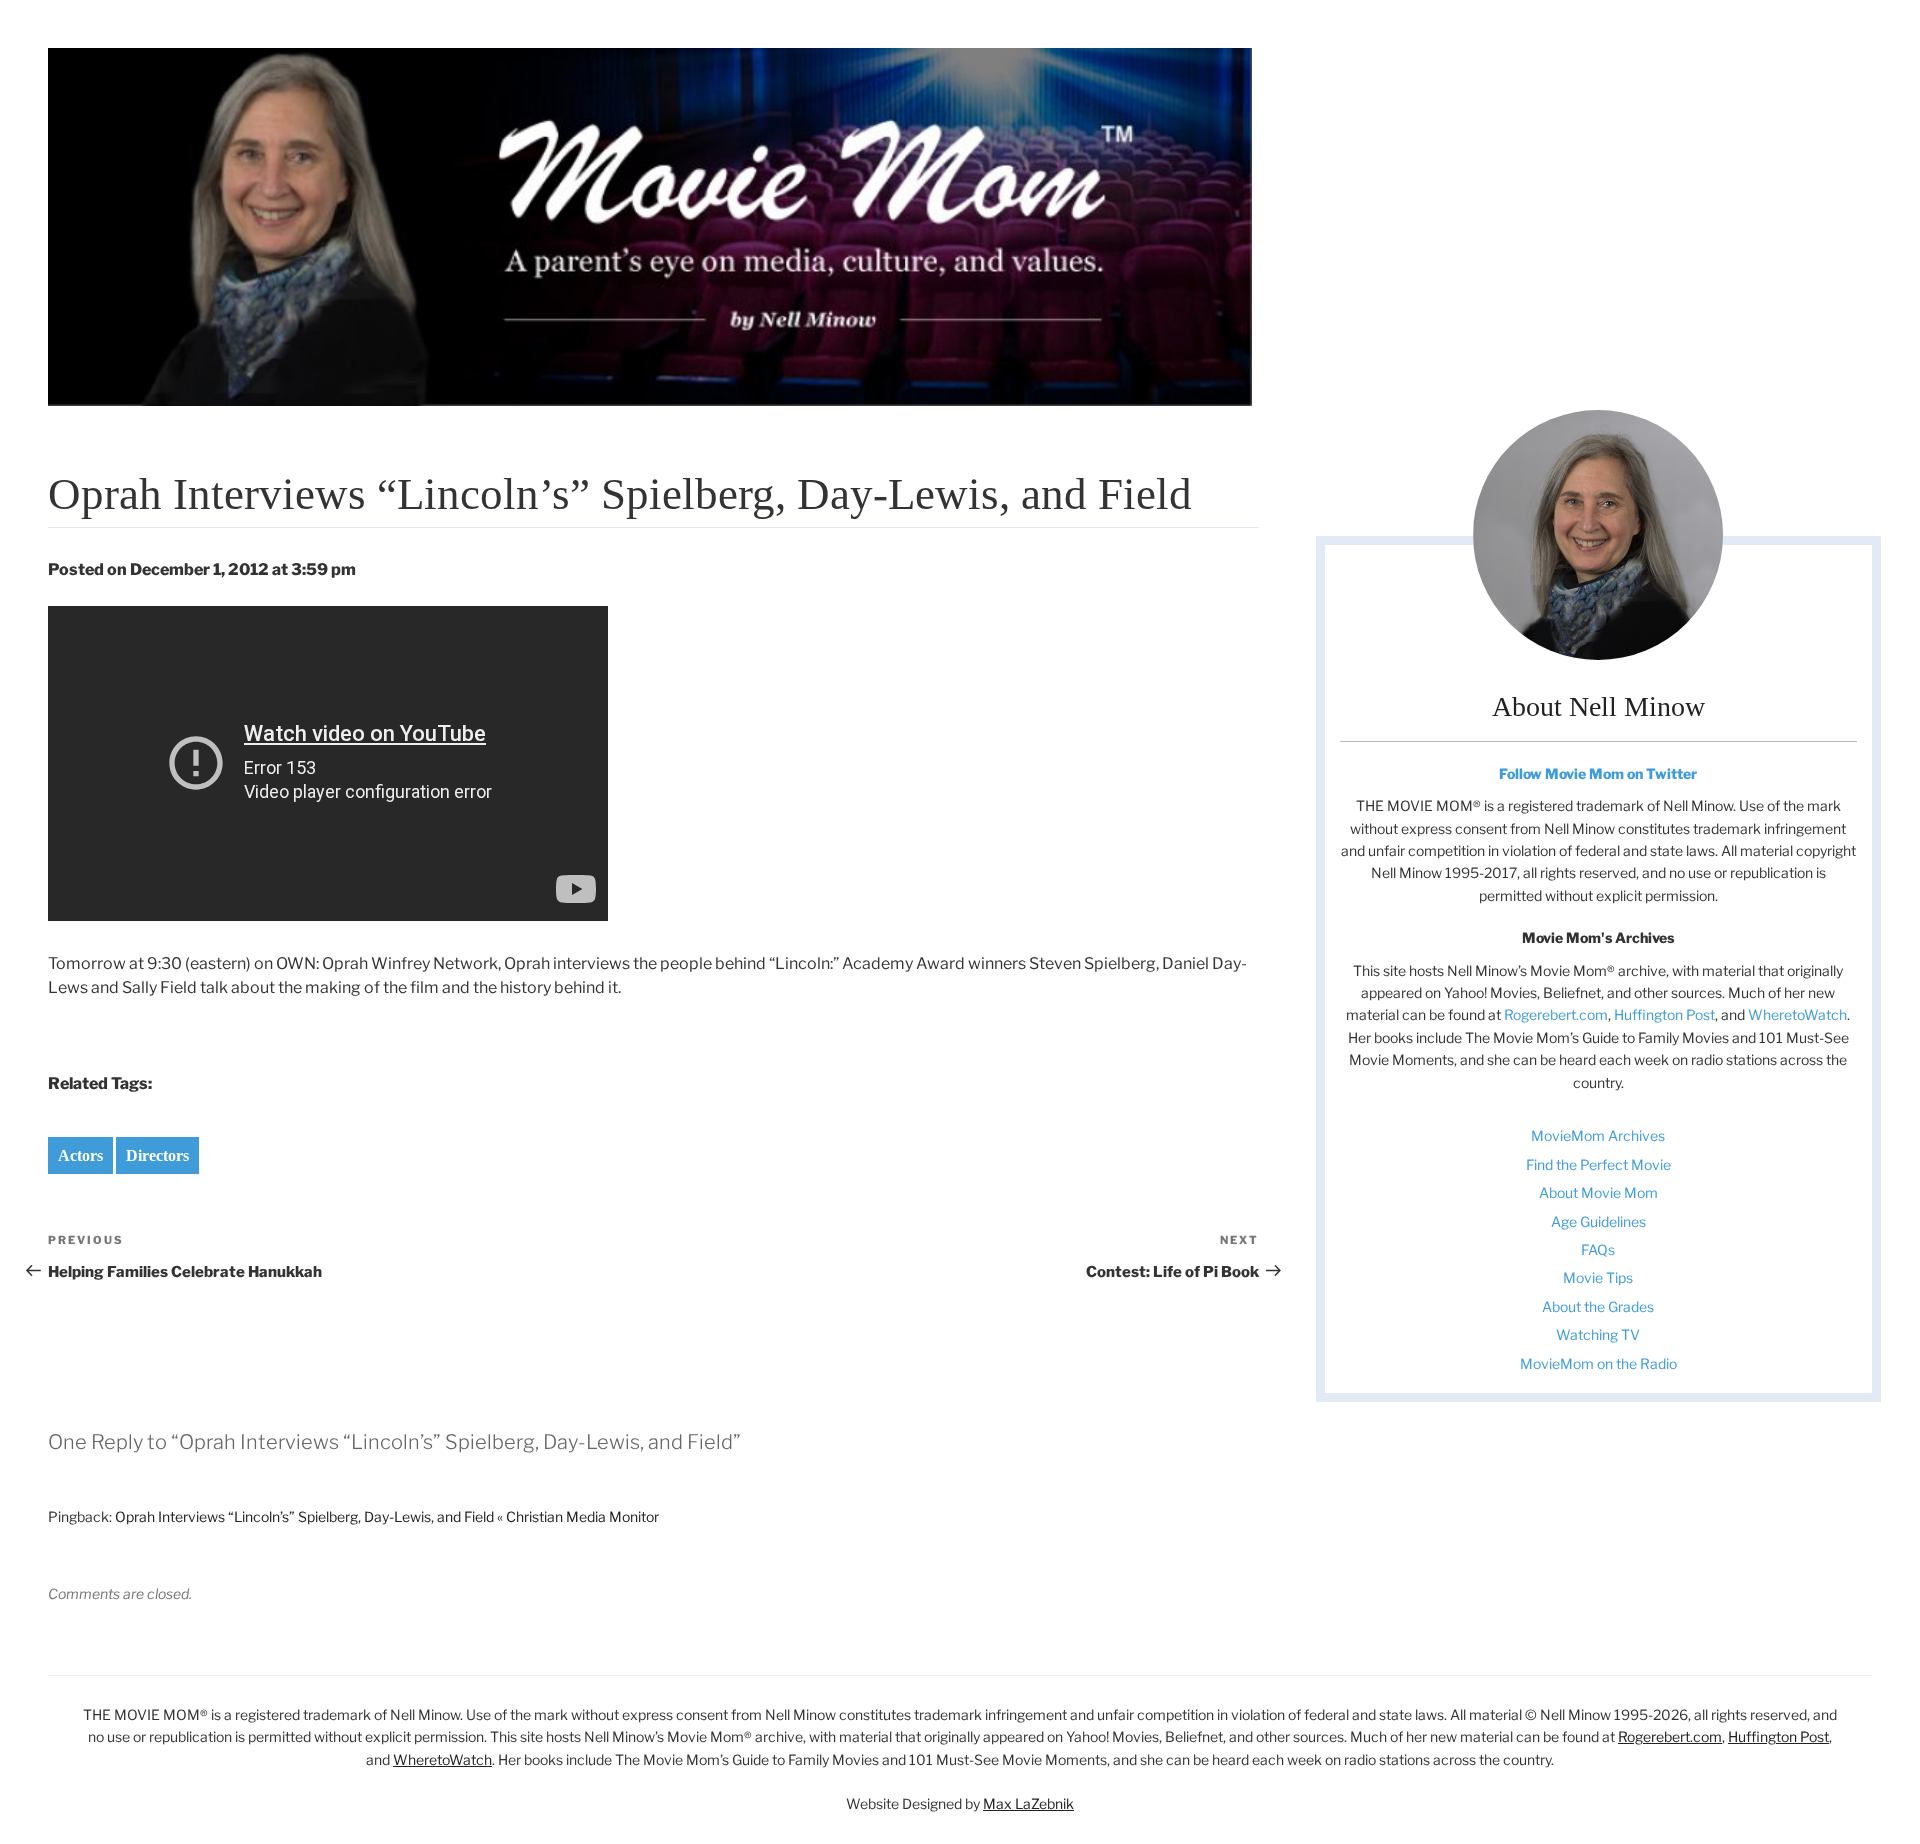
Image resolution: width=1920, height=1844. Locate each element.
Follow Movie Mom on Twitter (1598, 773)
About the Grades (1598, 1306)
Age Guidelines (1598, 1221)
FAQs (1598, 1249)
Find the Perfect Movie (1598, 1164)
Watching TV (1598, 1334)
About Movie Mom (1598, 1192)
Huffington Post (1664, 1014)
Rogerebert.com (1556, 1014)
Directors (157, 1155)
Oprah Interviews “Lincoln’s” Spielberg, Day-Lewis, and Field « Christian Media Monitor (387, 1516)
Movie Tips (1598, 1277)
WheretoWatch (1797, 1014)
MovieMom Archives (1598, 1135)
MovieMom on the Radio (1598, 1363)
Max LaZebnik (1028, 1803)
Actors (80, 1155)
